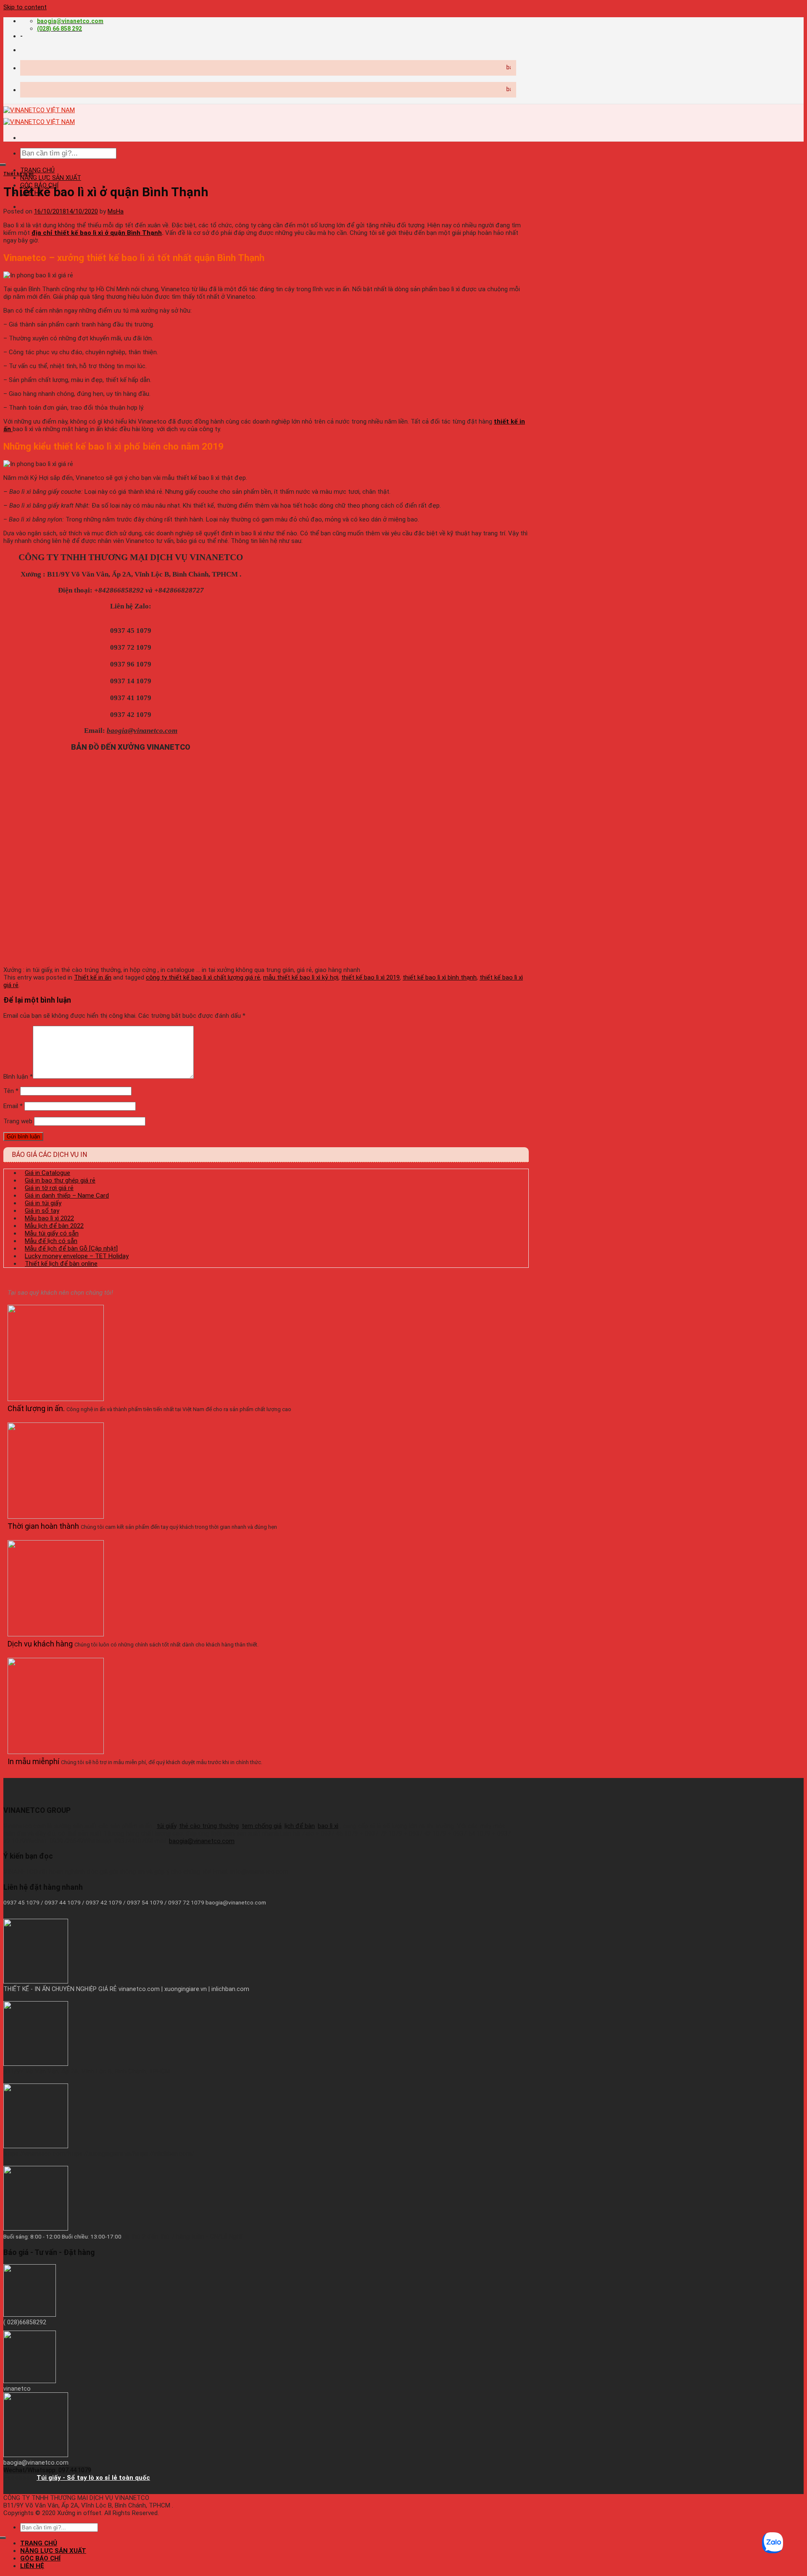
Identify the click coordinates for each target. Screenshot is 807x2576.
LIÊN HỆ (32, 2566)
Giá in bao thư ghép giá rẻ (60, 1180)
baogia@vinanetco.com (202, 1841)
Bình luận (18, 1077)
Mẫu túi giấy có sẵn (52, 1233)
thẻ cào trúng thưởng (209, 1826)
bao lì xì (328, 1826)
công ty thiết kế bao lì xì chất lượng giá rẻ (203, 977)
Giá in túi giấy (43, 1203)
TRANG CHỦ (37, 170)
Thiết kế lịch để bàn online (61, 1264)
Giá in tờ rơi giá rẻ (49, 1188)
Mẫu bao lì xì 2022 (49, 1218)
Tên (11, 1091)
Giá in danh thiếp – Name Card (67, 1196)
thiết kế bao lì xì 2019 (371, 977)
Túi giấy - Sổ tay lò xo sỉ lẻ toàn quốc (93, 2478)
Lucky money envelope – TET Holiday (77, 1256)
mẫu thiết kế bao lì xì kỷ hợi (301, 977)
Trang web (18, 1121)
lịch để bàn (300, 1826)
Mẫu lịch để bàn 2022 (54, 1226)
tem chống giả (262, 1826)
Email (13, 1106)
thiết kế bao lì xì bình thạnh (440, 977)
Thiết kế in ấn (18, 174)
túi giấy (166, 1826)
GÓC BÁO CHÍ (40, 2558)
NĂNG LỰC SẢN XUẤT (51, 178)
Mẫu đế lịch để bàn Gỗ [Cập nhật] (71, 1248)
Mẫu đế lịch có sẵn (51, 1241)
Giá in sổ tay (42, 1211)
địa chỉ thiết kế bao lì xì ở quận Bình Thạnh (97, 233)
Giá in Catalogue (47, 1173)
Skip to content (25, 7)
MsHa (116, 211)
